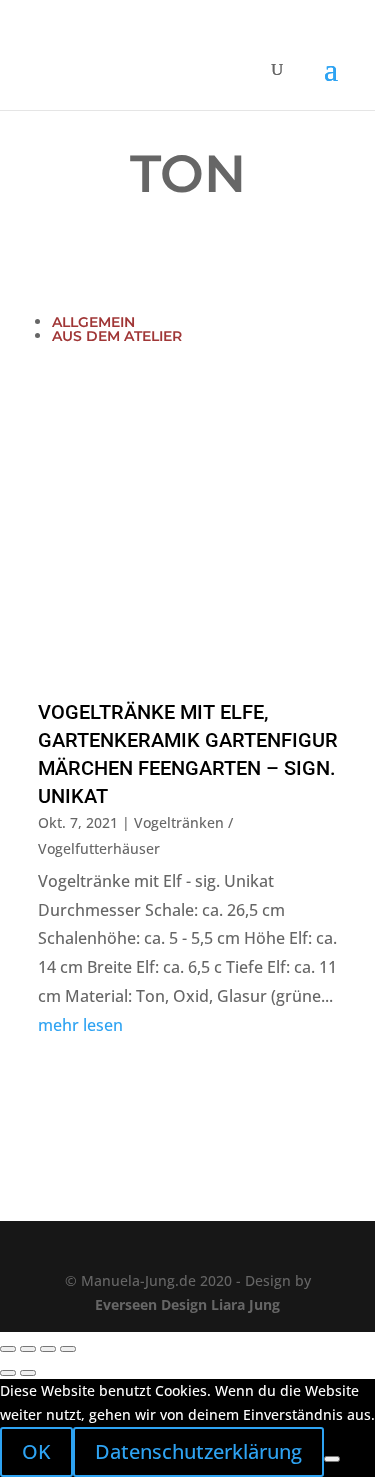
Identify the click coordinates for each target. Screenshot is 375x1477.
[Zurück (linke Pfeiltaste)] (8, 1373)
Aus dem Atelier (117, 336)
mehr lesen (80, 1025)
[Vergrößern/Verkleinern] (8, 1349)
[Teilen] (48, 1349)
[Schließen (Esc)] (68, 1349)
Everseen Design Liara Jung (187, 1304)
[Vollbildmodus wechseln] (28, 1349)
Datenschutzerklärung (198, 1451)
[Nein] (332, 1459)
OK (36, 1451)
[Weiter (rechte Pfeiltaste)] (28, 1373)
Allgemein (93, 322)
